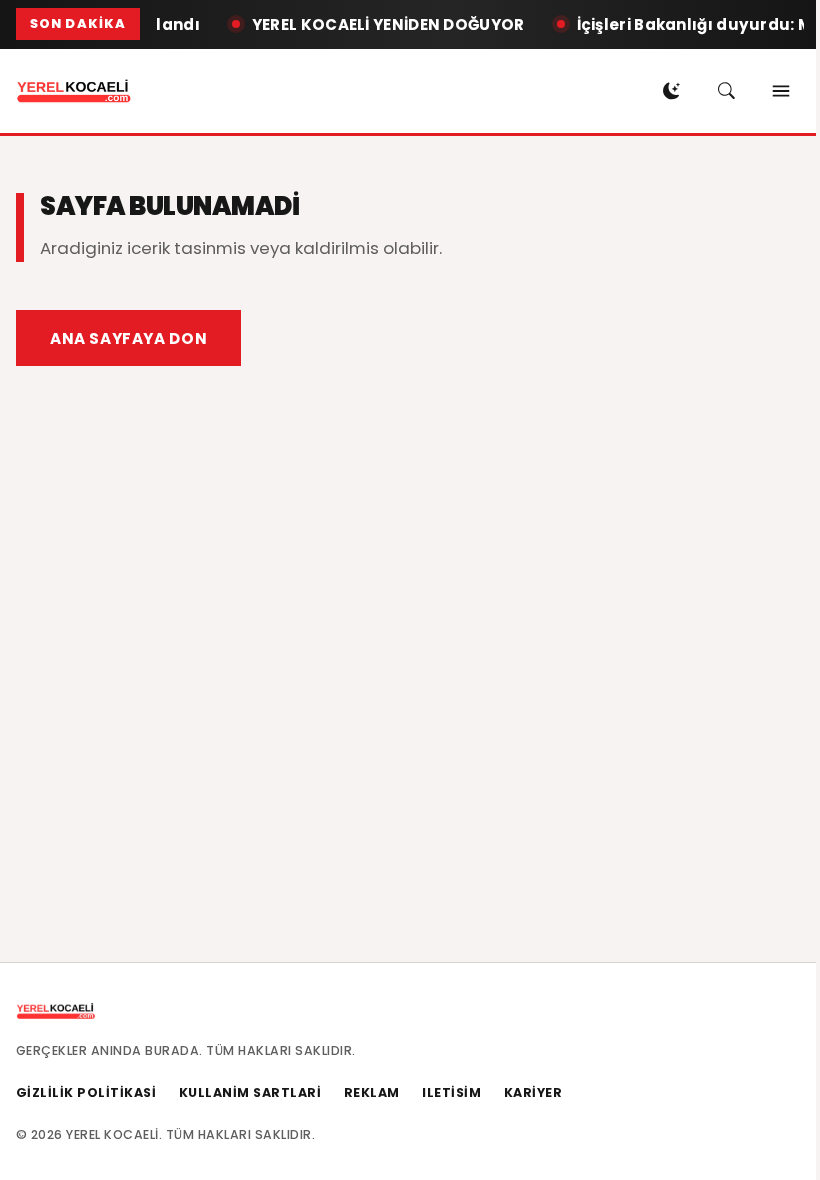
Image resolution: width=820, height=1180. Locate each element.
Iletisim (451, 1092)
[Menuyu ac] (781, 91)
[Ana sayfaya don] (74, 91)
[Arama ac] (726, 91)
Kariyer (533, 1092)
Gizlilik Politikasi (86, 1092)
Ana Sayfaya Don (128, 338)
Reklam (372, 1092)
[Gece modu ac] (671, 91)
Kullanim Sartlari (250, 1092)
